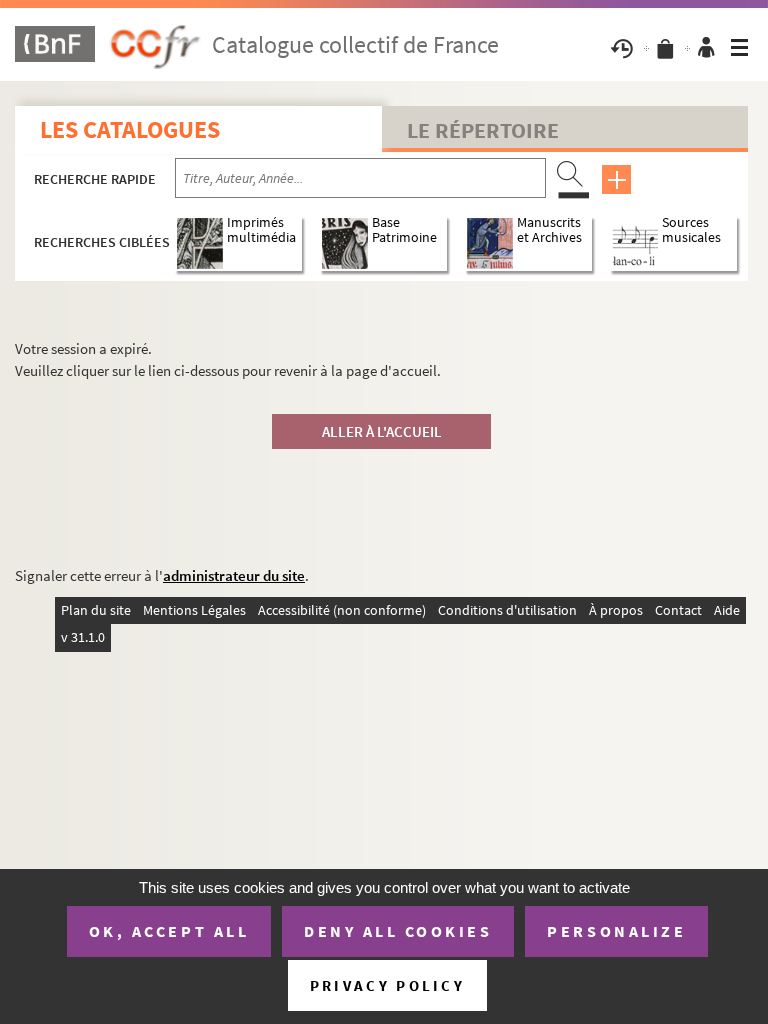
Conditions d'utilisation (507, 610)
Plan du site (96, 610)
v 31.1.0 (83, 637)
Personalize (616, 931)
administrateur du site (234, 575)
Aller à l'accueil (382, 431)
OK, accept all (169, 931)
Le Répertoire (483, 130)
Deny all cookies (398, 931)
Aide (727, 610)
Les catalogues (130, 129)
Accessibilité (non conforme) (342, 610)
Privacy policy (387, 985)
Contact (678, 610)
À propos (616, 610)
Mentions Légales (194, 610)
